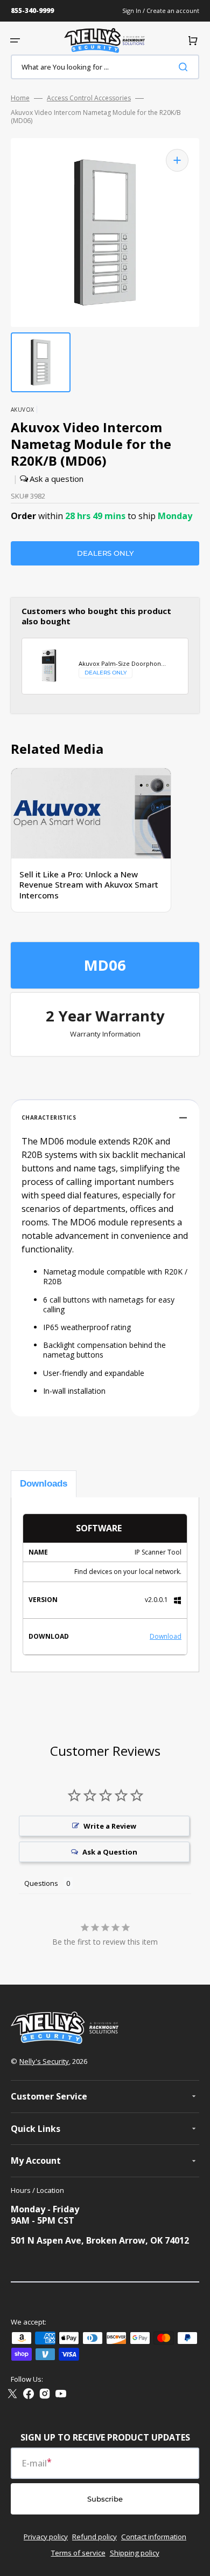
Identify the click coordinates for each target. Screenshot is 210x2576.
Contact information (154, 2537)
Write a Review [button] (110, 1826)
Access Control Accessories (89, 98)
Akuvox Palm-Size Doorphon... (122, 664)
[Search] (185, 67)
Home (20, 98)
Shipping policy (135, 2553)
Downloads (44, 1484)
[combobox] (105, 67)
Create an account (173, 11)
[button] (15, 40)
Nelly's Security (44, 2061)
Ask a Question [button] (110, 1852)
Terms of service (78, 2553)
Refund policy (94, 2537)
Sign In (132, 11)
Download (166, 1636)
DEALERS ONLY (105, 553)
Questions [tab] (41, 1883)
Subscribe (105, 2499)
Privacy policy (46, 2537)
